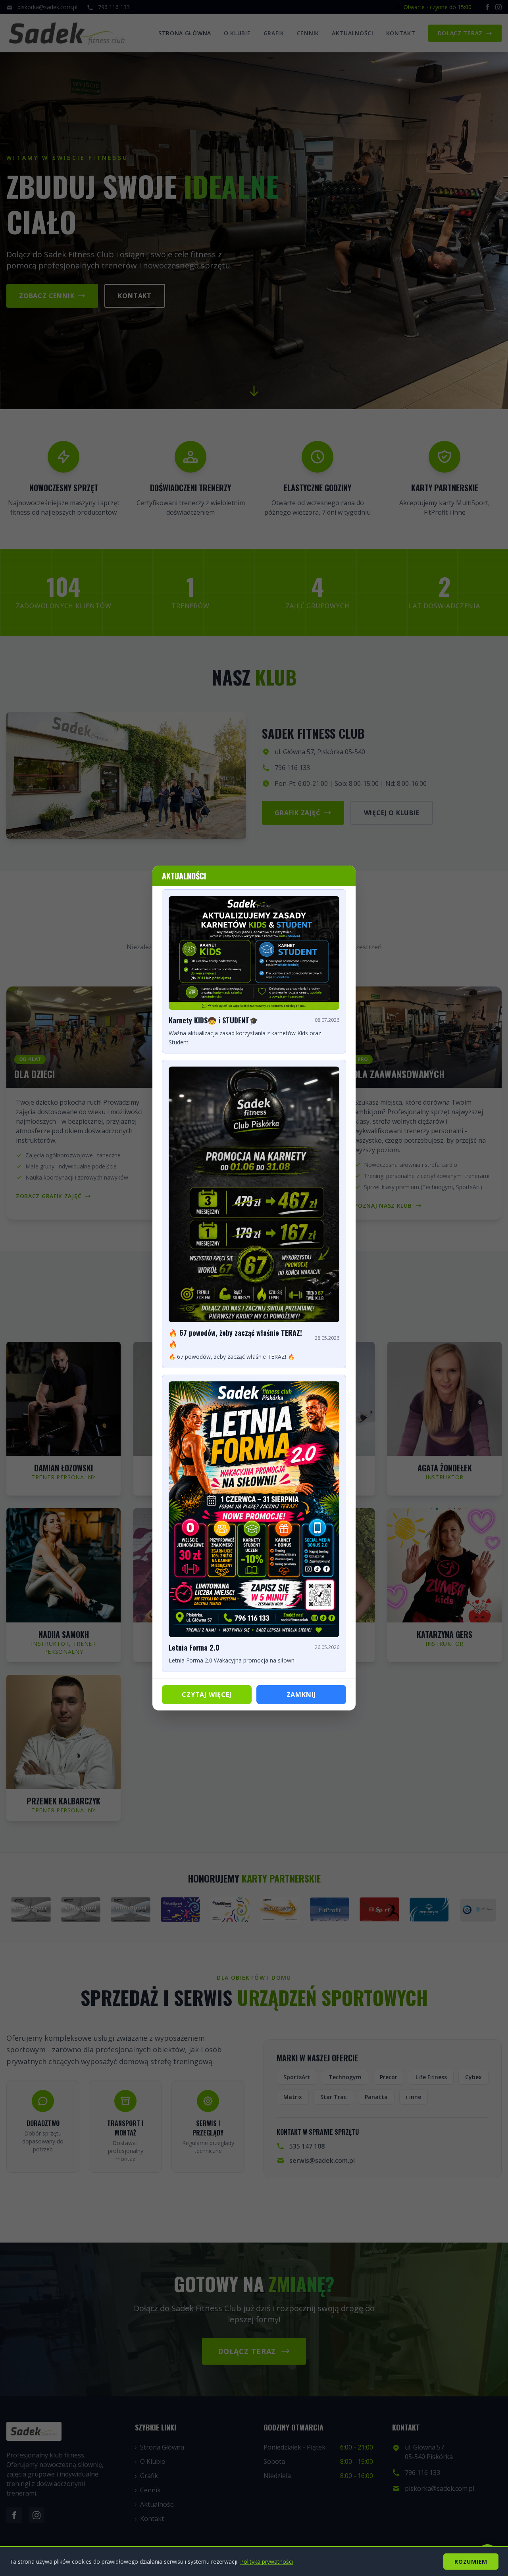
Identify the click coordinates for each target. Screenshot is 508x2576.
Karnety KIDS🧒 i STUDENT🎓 (213, 1020)
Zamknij (301, 1695)
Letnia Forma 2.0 (194, 1647)
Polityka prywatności (267, 2562)
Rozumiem (471, 2562)
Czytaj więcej (207, 1695)
